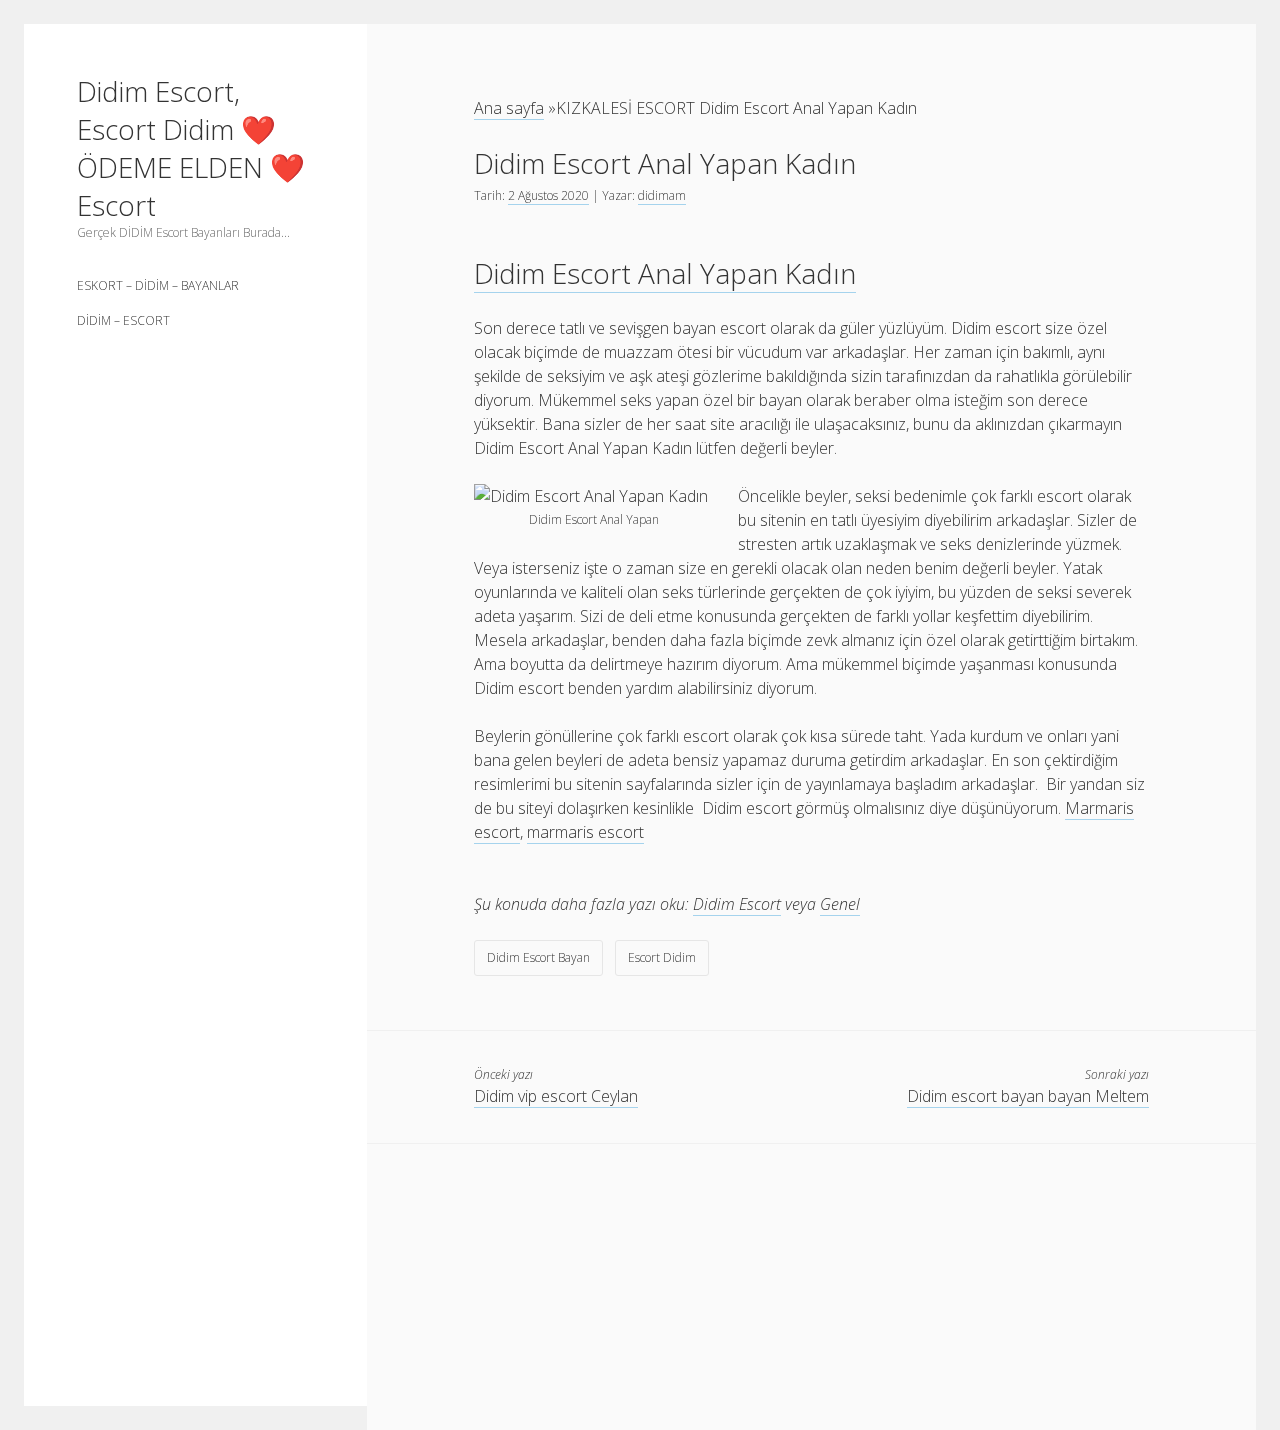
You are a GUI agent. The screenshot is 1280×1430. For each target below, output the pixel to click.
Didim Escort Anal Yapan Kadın (665, 273)
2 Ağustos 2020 (548, 195)
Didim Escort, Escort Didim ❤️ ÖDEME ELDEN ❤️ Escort (191, 148)
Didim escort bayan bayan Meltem (1028, 1096)
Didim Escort (737, 904)
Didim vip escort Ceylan (556, 1096)
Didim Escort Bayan (538, 957)
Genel (840, 904)
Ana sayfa (509, 108)
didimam (662, 195)
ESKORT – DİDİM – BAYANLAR (158, 285)
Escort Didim (662, 957)
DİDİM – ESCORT (123, 320)
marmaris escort (585, 832)
